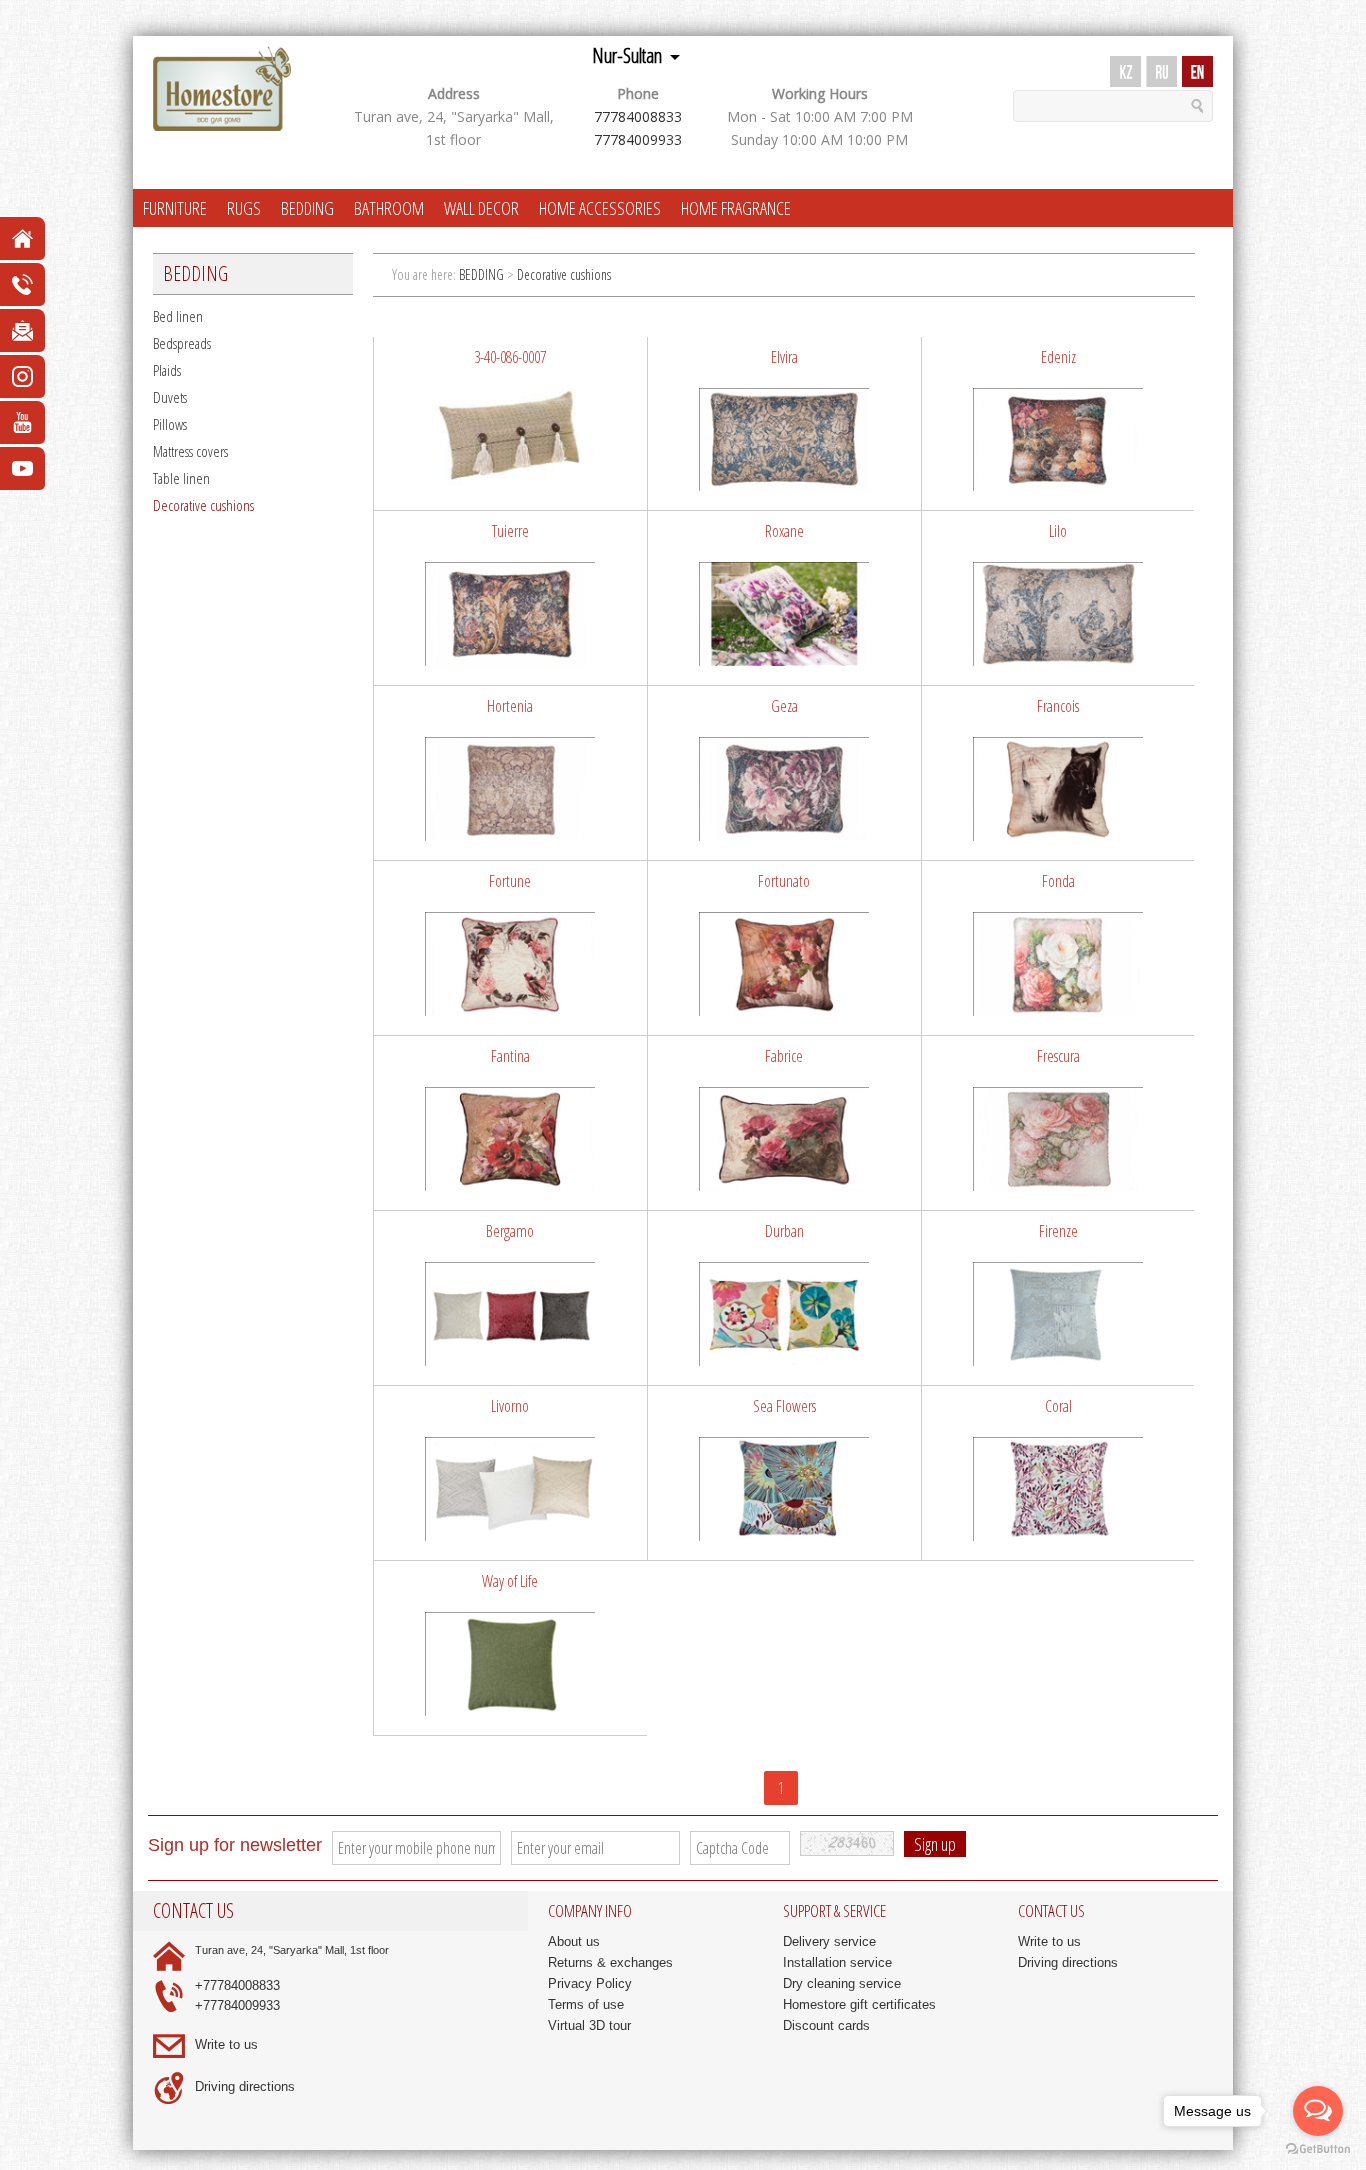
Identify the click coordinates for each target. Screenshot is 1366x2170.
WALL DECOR (481, 208)
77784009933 (638, 139)
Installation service (837, 1962)
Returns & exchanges (610, 1962)
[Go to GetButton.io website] (1318, 2149)
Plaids (167, 370)
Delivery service (829, 1941)
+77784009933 (237, 2005)
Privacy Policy (590, 1983)
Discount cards (826, 2025)
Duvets (170, 397)
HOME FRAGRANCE (736, 208)
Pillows (170, 424)
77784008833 (638, 116)
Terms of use (586, 2004)
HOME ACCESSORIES (600, 208)
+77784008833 (237, 1985)
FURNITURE (175, 208)
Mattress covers (190, 451)
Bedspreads (182, 343)
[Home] (222, 89)
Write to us (226, 2044)
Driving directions (245, 2086)
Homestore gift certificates (859, 2004)
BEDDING (307, 208)
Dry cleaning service (842, 1983)
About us (574, 1941)
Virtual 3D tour (589, 2025)
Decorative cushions (203, 505)
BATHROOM (389, 208)
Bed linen (178, 316)
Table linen (181, 478)
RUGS (244, 208)
